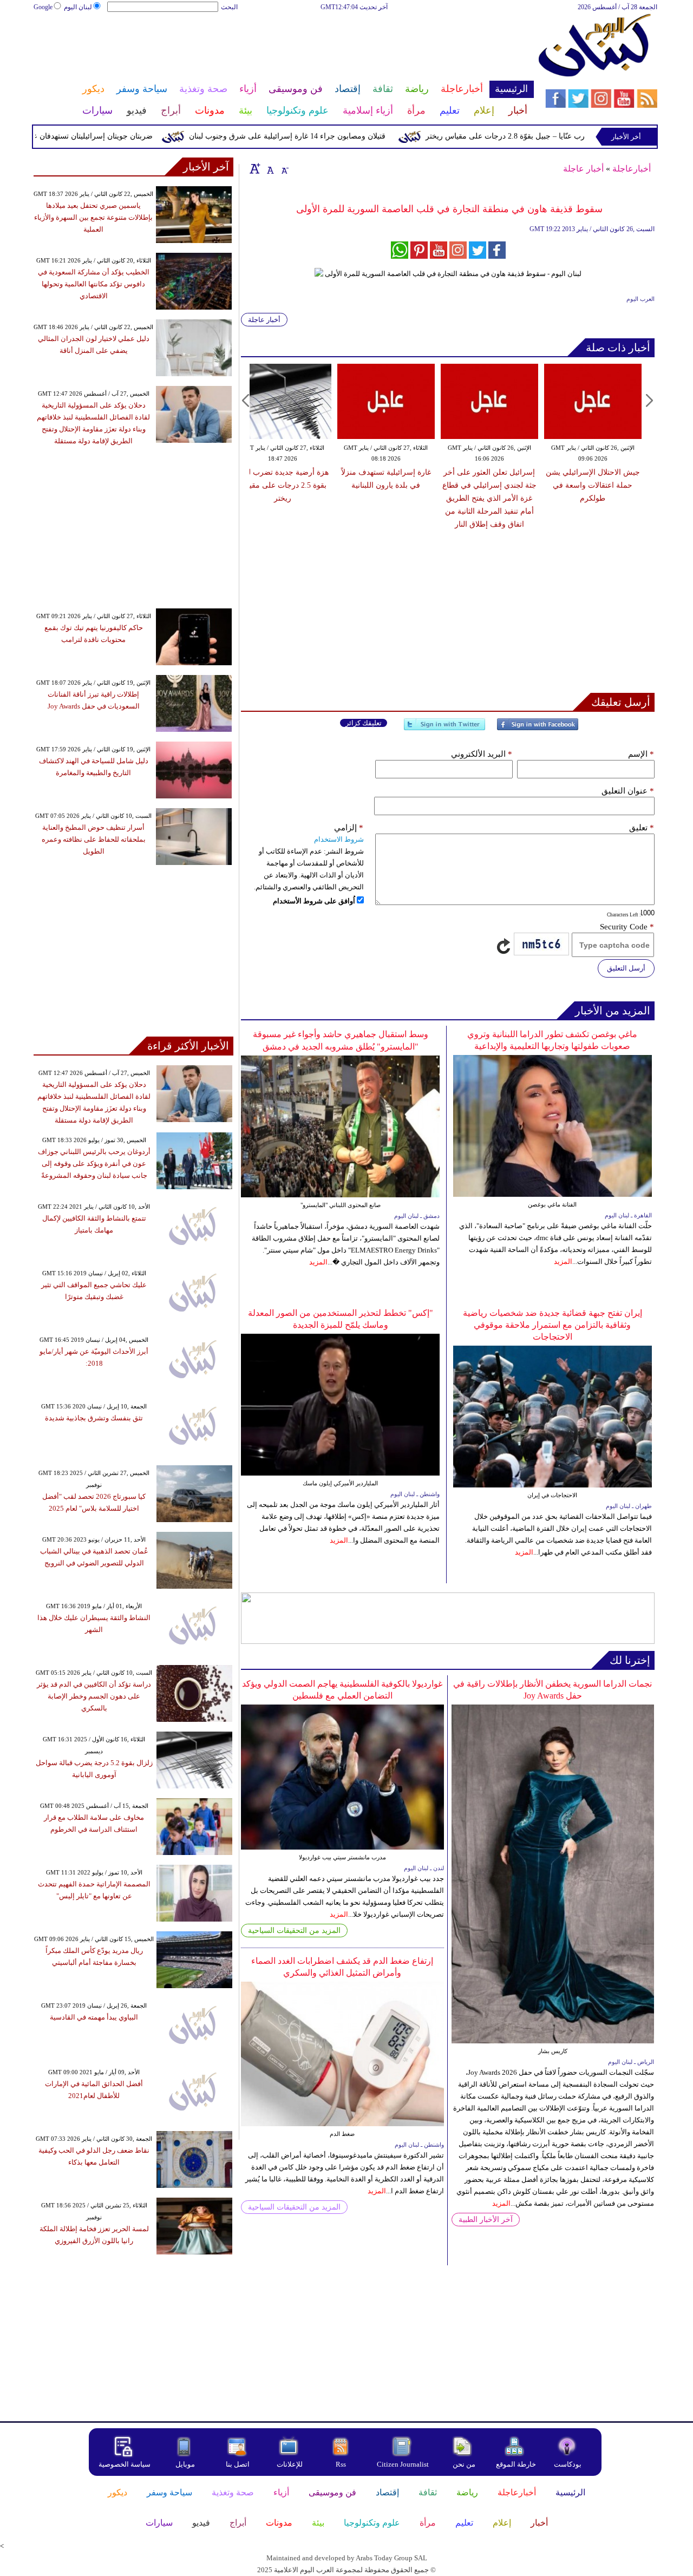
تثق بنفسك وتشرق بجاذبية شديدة (94, 1418)
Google (43, 7)
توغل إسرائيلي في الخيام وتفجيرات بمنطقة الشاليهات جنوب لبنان (406, 485)
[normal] (269, 168)
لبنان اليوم (78, 7)
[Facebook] (538, 729)
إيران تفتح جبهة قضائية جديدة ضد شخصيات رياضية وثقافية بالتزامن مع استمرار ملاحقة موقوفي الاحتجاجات (553, 1325)
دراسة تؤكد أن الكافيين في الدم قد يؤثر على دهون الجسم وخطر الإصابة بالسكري (94, 1696)
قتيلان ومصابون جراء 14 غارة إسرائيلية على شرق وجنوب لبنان (329, 136)
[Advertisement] (283, 48)
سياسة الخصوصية (125, 2464)
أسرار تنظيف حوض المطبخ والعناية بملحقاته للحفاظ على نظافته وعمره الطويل (94, 839)
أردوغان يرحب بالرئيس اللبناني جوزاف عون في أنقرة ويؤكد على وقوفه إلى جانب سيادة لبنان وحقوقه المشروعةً (94, 1164)
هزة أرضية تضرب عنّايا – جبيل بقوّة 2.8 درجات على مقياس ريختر (570, 136)
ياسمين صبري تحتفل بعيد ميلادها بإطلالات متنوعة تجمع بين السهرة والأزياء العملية (93, 217)
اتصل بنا (238, 2464)
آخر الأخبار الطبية (486, 2220)
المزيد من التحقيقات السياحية (294, 1931)
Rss (342, 2464)
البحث (229, 7)
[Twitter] (444, 729)
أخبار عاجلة (583, 169)
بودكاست (568, 2464)
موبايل (186, 2464)
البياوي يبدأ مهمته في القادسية (94, 2017)
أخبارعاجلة (632, 169)
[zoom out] (284, 168)
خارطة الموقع (516, 2464)
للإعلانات (290, 2464)
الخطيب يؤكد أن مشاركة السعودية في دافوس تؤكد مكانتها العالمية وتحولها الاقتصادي (94, 284)
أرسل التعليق (626, 968)
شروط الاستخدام (339, 839)
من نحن (464, 2464)
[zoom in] (255, 168)
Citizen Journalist (403, 2464)
